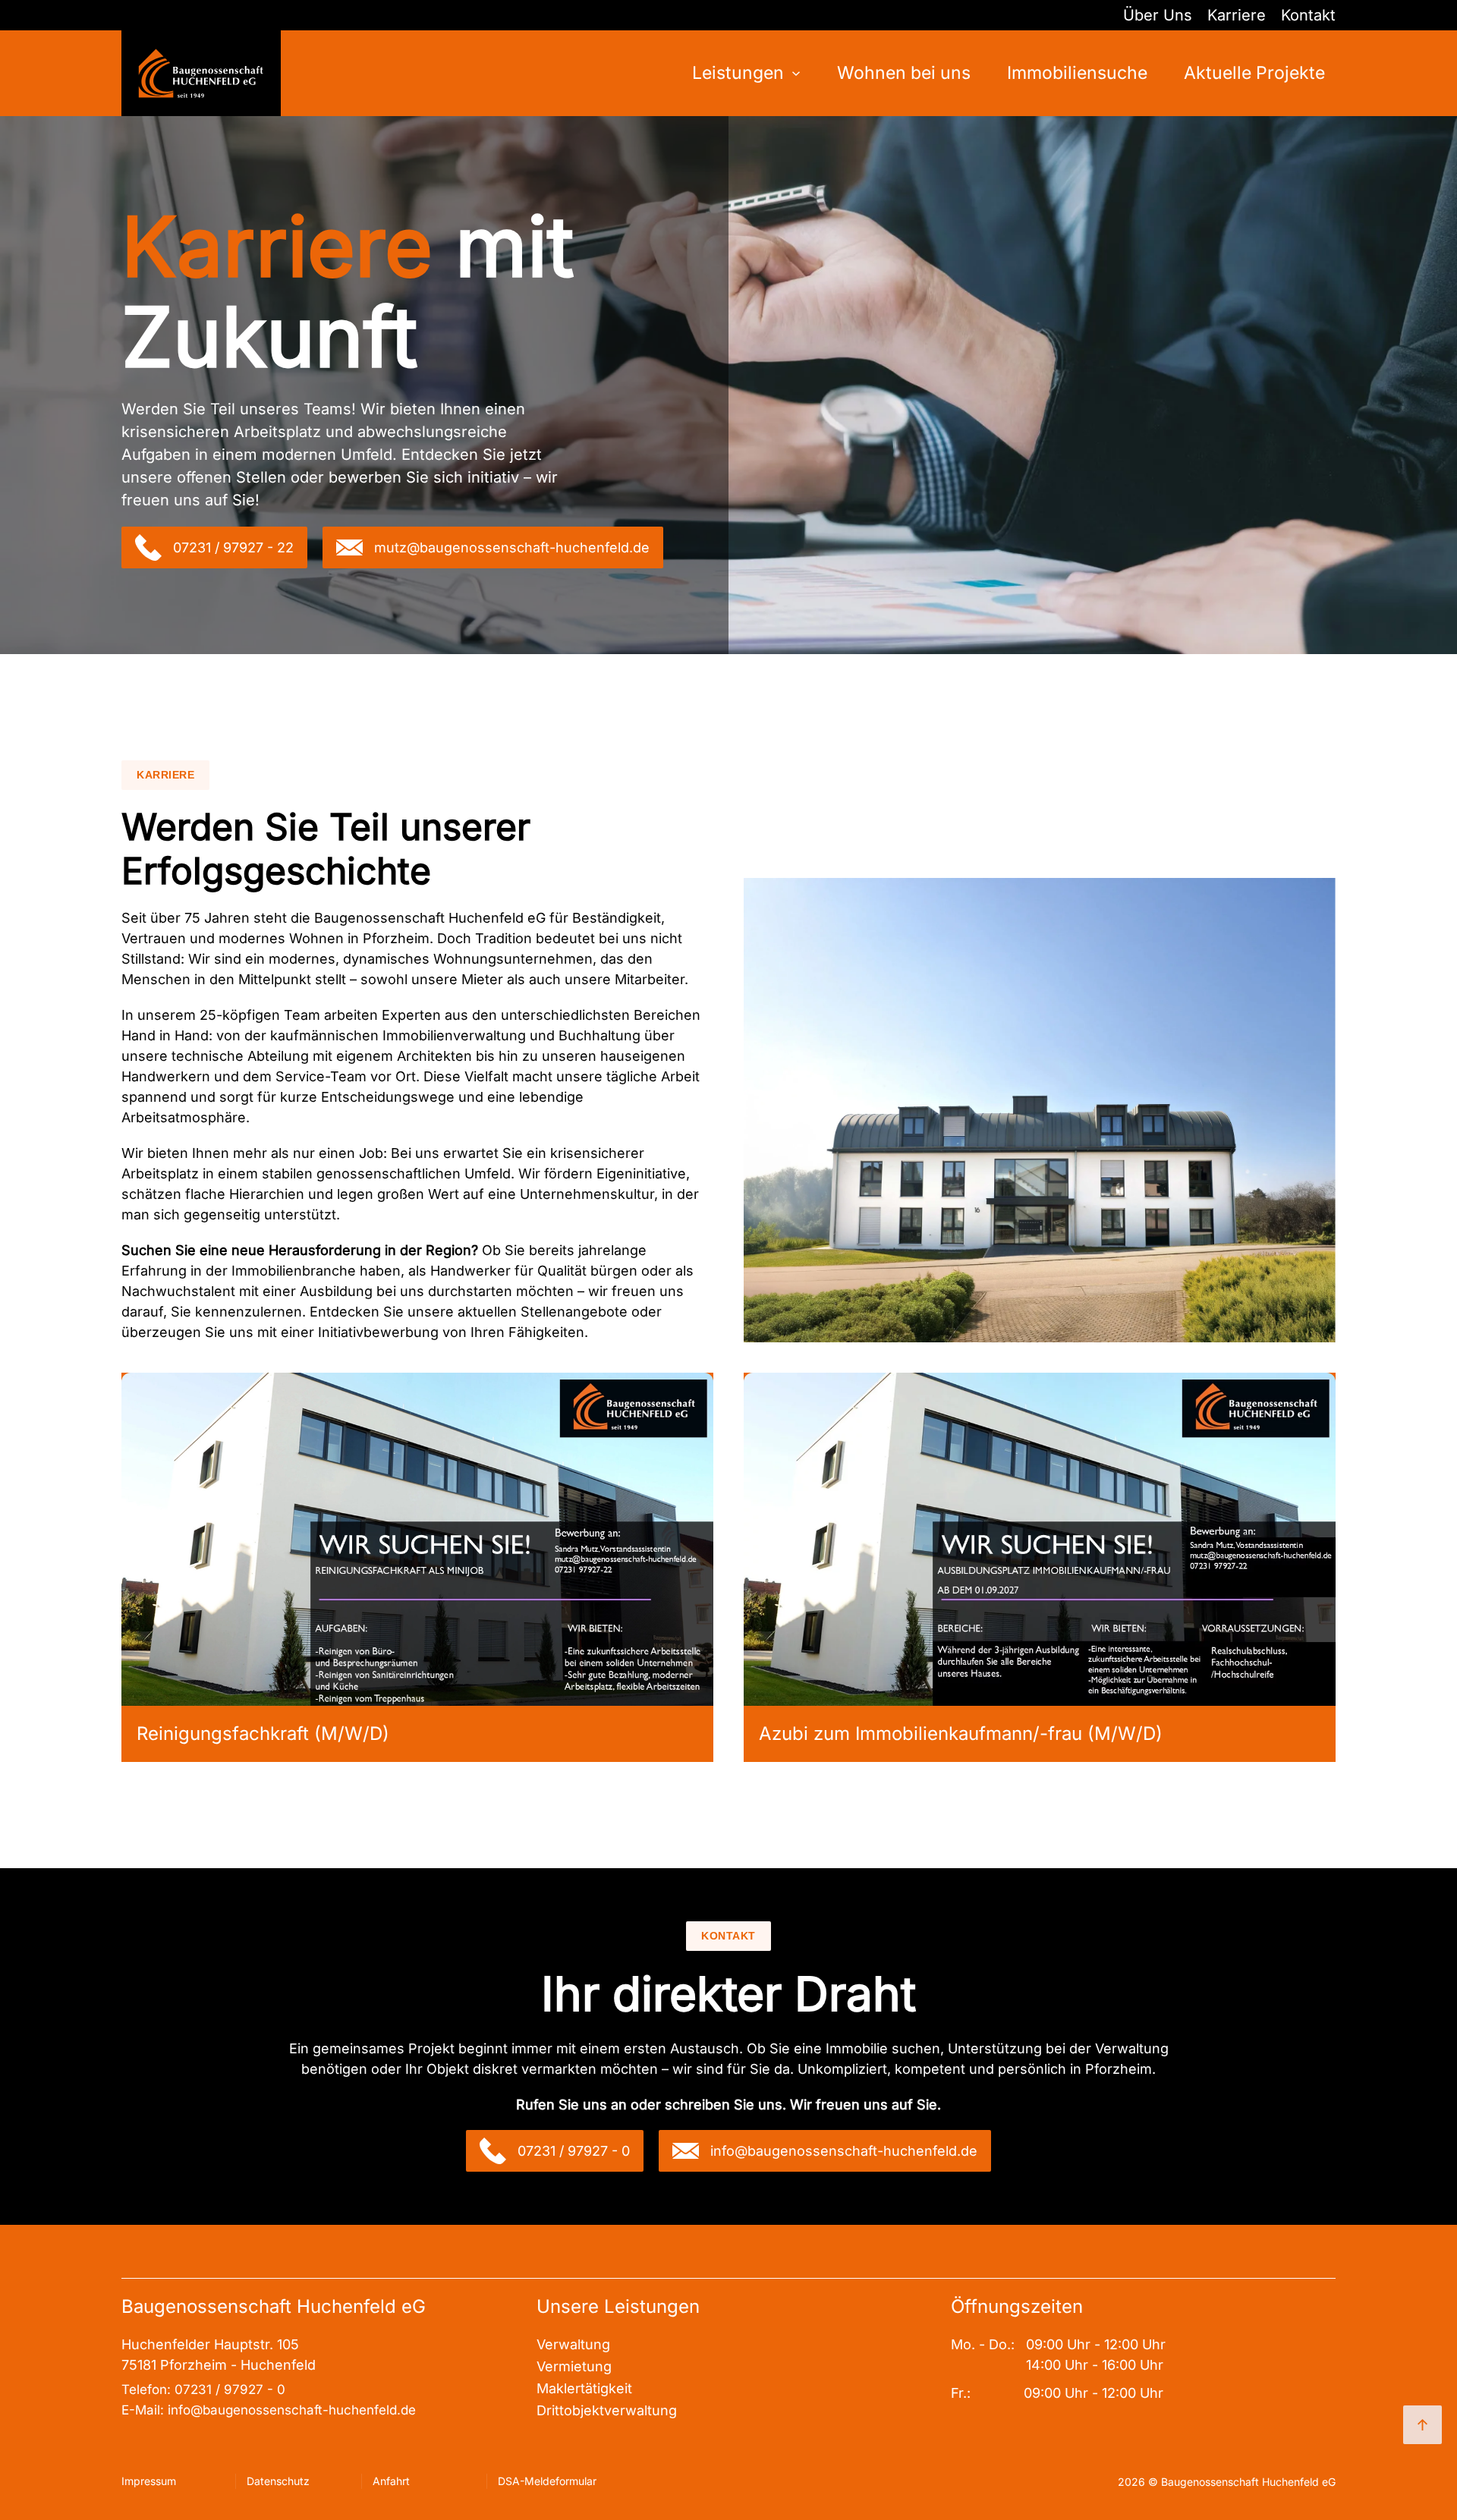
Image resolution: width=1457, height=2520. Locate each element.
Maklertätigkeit (584, 2388)
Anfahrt (391, 2481)
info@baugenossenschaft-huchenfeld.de (844, 2151)
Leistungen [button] (738, 73)
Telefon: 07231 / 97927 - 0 (203, 2389)
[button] (417, 1538)
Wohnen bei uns (904, 73)
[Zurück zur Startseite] (201, 73)
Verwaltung (573, 2344)
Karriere (1237, 15)
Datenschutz (278, 2481)
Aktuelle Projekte (1254, 73)
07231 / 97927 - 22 (233, 547)
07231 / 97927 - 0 (574, 2151)
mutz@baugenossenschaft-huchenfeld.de (512, 547)
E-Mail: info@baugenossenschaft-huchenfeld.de (271, 2410)
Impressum (149, 2481)
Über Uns (1158, 15)
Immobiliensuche (1077, 73)
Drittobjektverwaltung (607, 2410)
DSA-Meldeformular (547, 2481)
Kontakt (1308, 15)
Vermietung (574, 2366)
